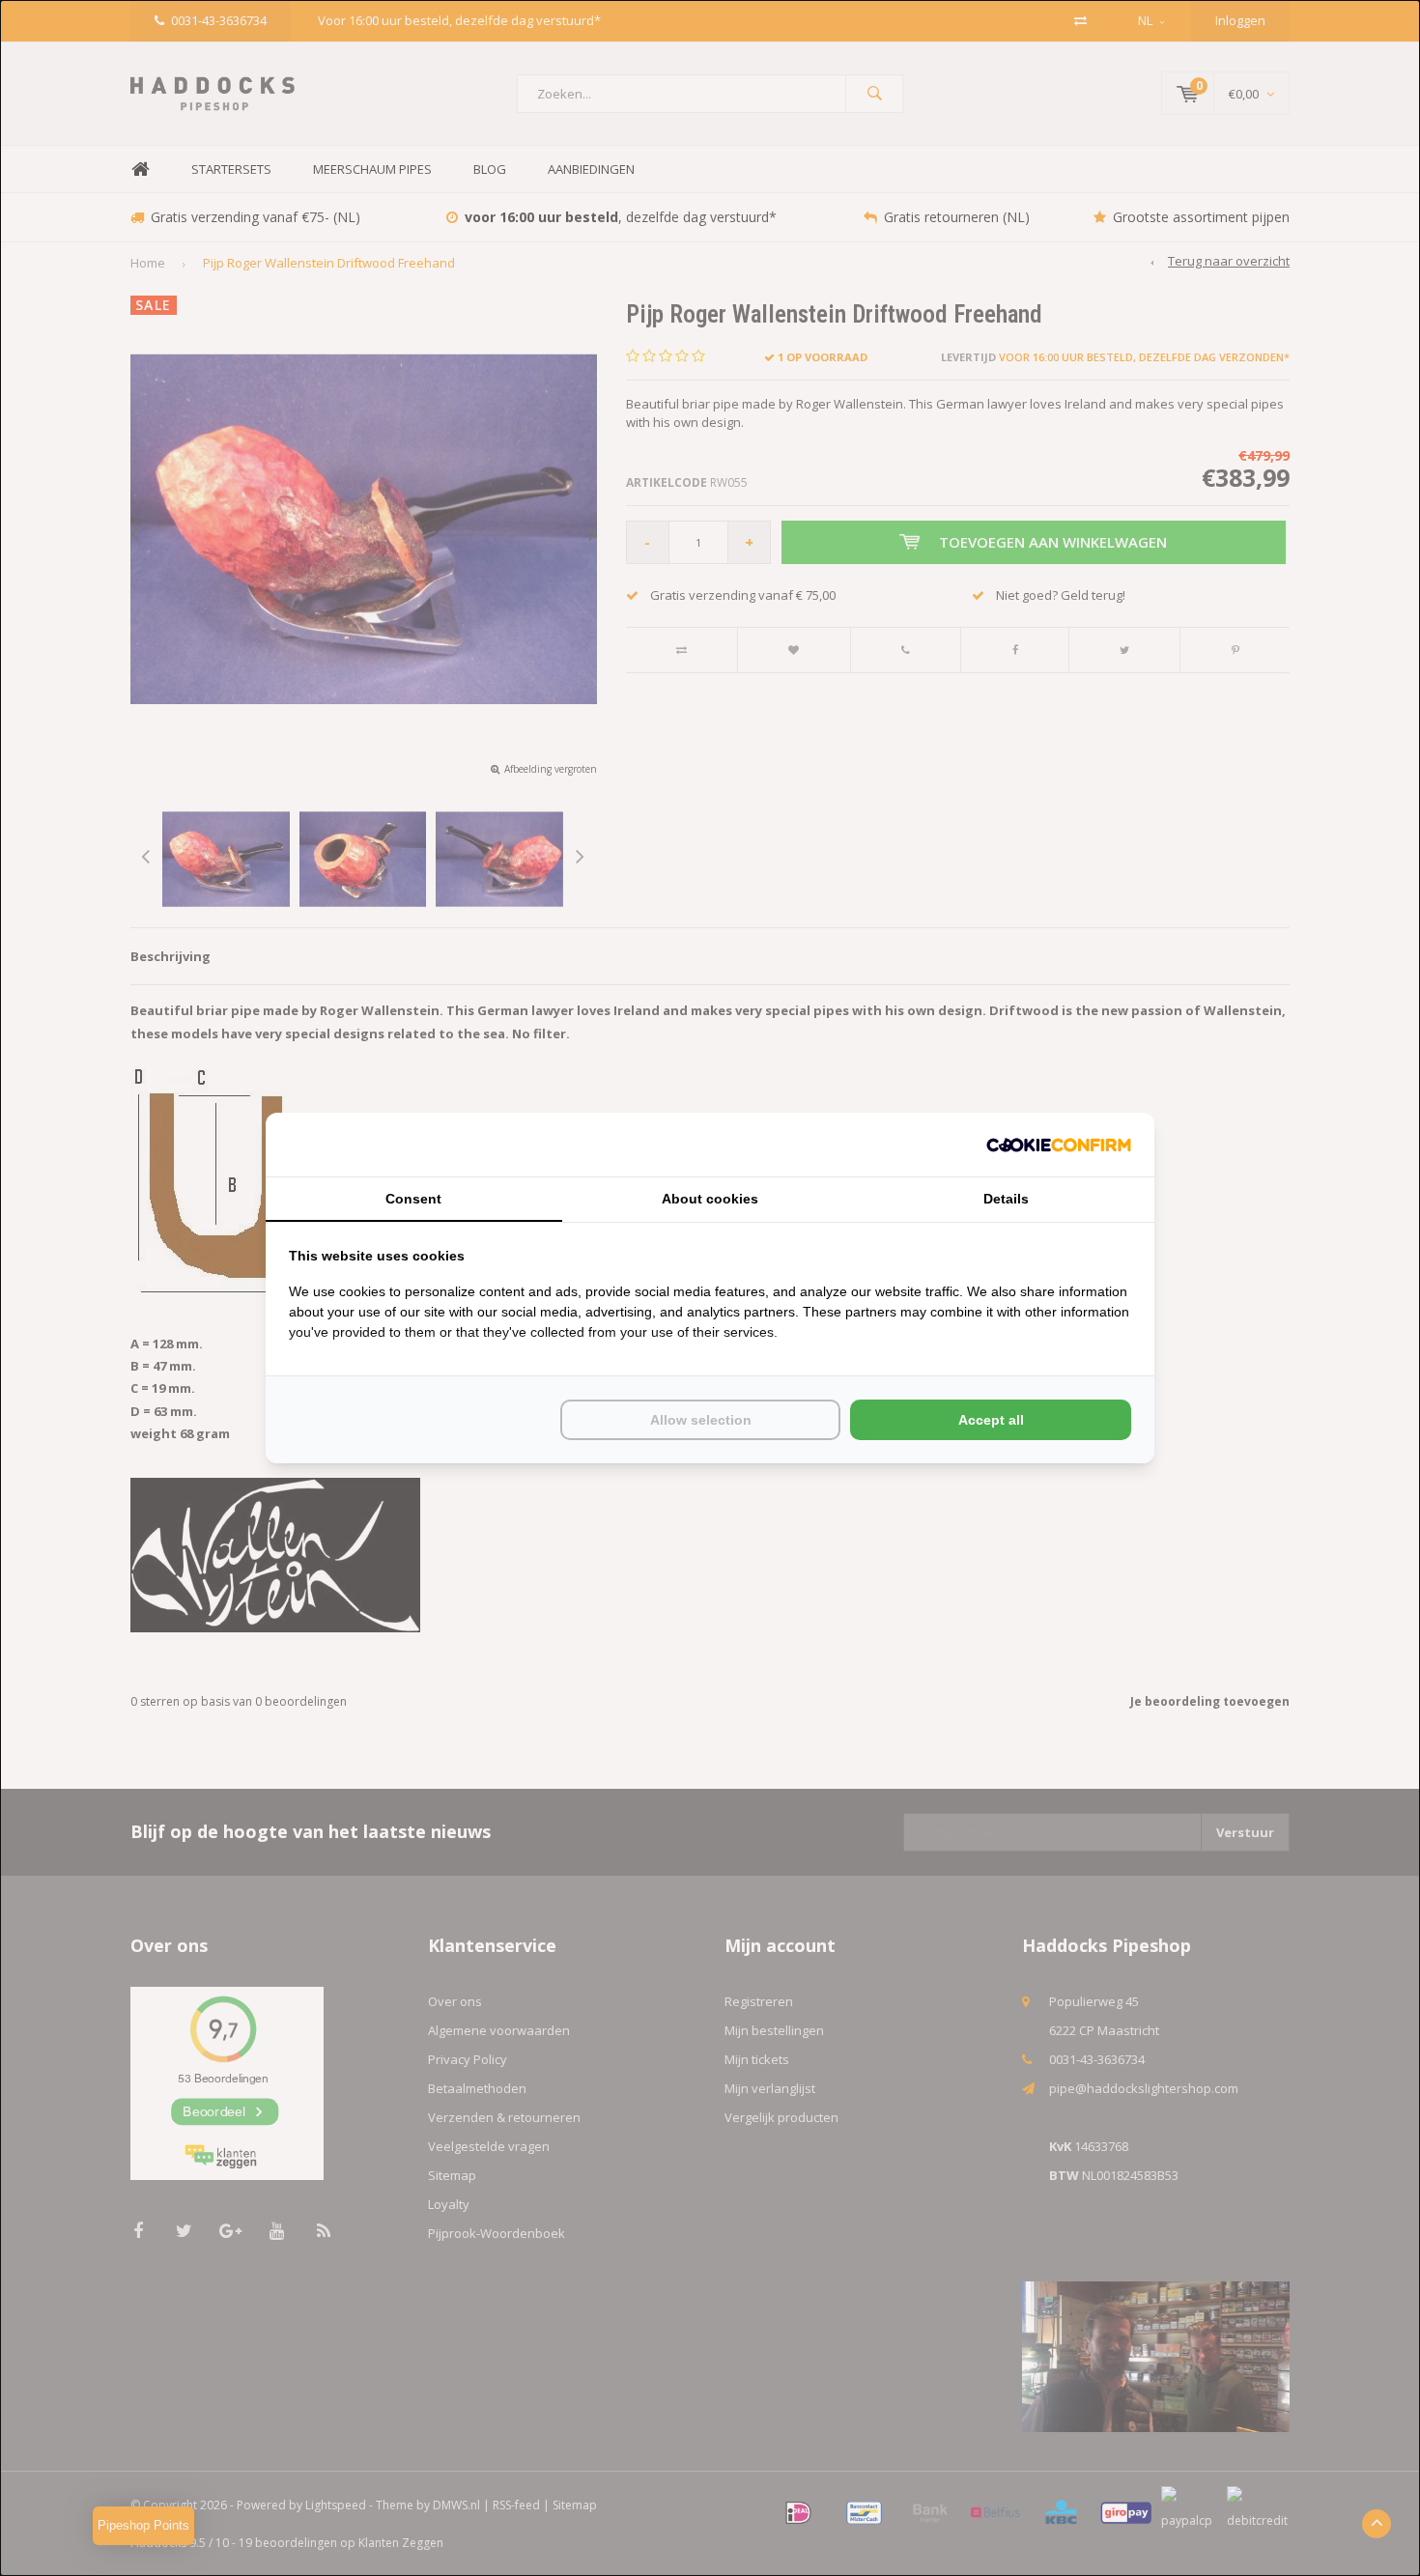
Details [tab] (1006, 1199)
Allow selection (701, 1420)
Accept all (991, 1420)
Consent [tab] (413, 1199)
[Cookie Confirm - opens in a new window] (1059, 1145)
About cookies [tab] (710, 1199)
